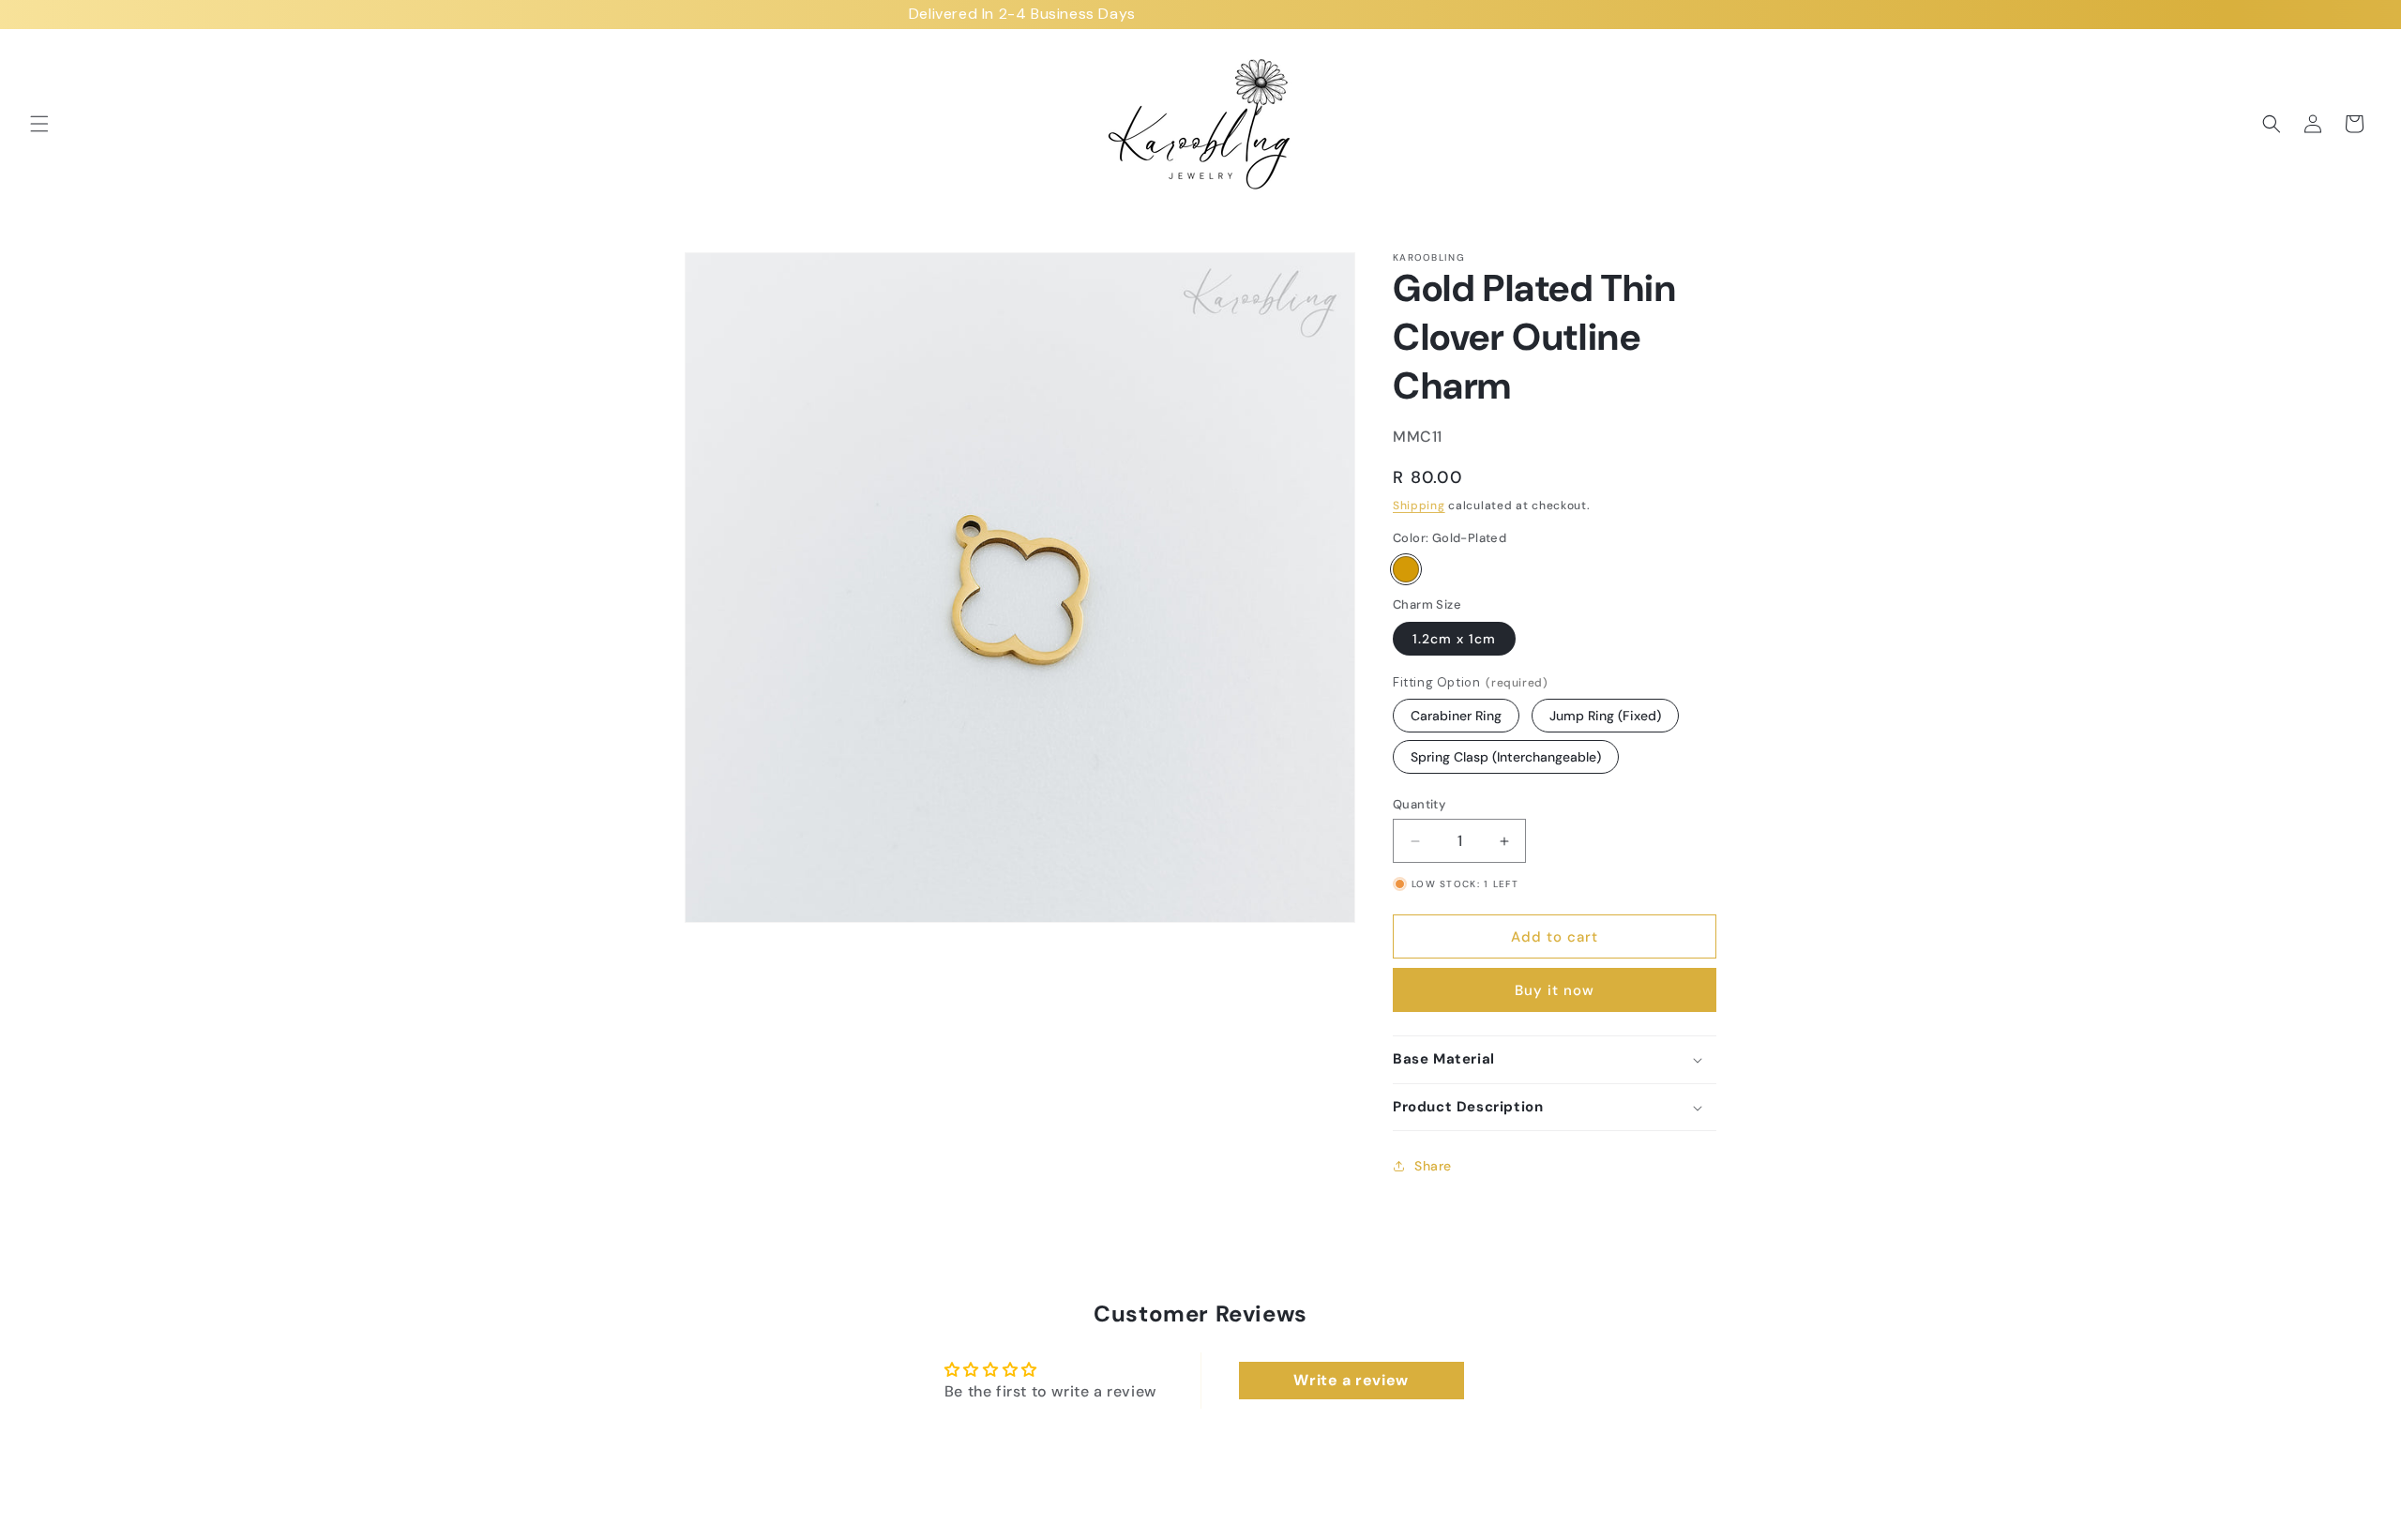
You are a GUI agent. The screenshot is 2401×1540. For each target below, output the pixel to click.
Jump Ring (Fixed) (1605, 716)
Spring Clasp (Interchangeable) (1506, 757)
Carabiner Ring (1456, 716)
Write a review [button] (1351, 1380)
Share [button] (1433, 1166)
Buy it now (1555, 990)
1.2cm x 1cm (1454, 639)
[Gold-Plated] (1406, 569)
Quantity (1419, 804)
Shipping (1419, 506)
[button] (39, 124)
